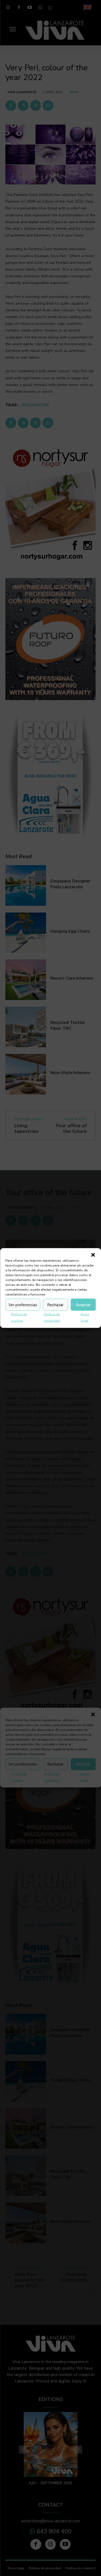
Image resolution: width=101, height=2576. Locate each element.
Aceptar (83, 1305)
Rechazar (55, 1305)
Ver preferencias (23, 1305)
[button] (93, 1255)
